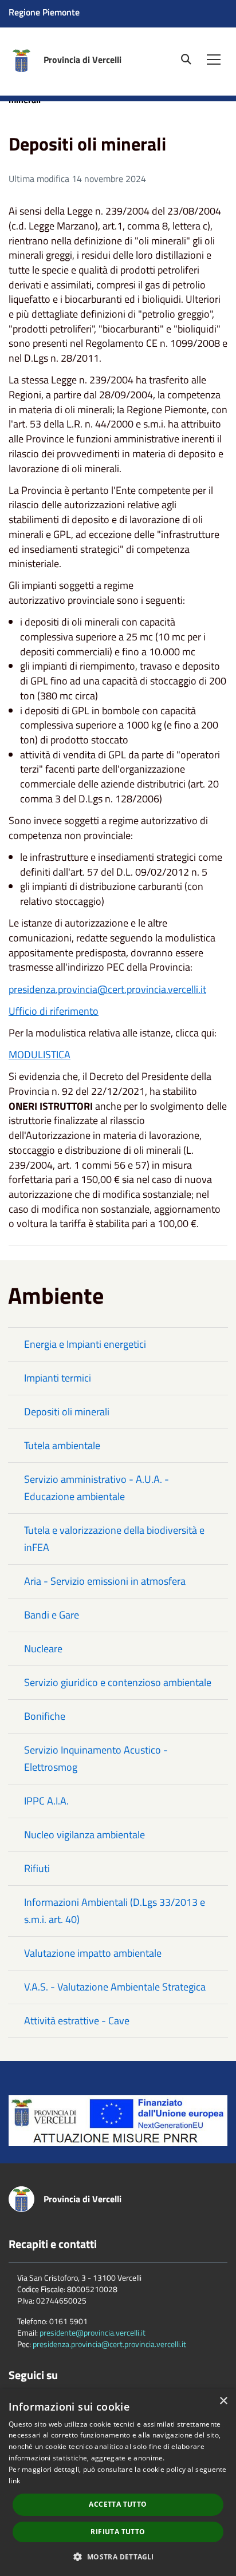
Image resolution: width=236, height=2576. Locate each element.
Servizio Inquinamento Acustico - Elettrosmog (96, 1758)
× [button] (223, 2401)
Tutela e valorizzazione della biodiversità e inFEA (114, 1539)
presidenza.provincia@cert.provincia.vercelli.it (107, 989)
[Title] (118, 2120)
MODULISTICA (40, 1054)
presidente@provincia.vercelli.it (93, 2332)
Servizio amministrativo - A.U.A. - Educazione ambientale (97, 1488)
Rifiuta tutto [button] (118, 2532)
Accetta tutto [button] (118, 2504)
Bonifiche (45, 1716)
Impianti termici (58, 1378)
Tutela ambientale (62, 1445)
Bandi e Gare (52, 1615)
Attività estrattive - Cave (77, 2021)
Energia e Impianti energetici (85, 1344)
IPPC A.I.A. (46, 1801)
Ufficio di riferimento (54, 1011)
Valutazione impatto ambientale (93, 1953)
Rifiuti (37, 1868)
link (14, 2481)
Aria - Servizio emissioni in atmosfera (105, 1581)
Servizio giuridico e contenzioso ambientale (118, 1682)
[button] (118, 2556)
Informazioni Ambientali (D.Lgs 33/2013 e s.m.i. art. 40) (115, 1911)
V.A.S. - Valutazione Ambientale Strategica (115, 1987)
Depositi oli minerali (67, 1412)
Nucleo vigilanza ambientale (84, 1835)
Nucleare (43, 1649)
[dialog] (118, 2482)
